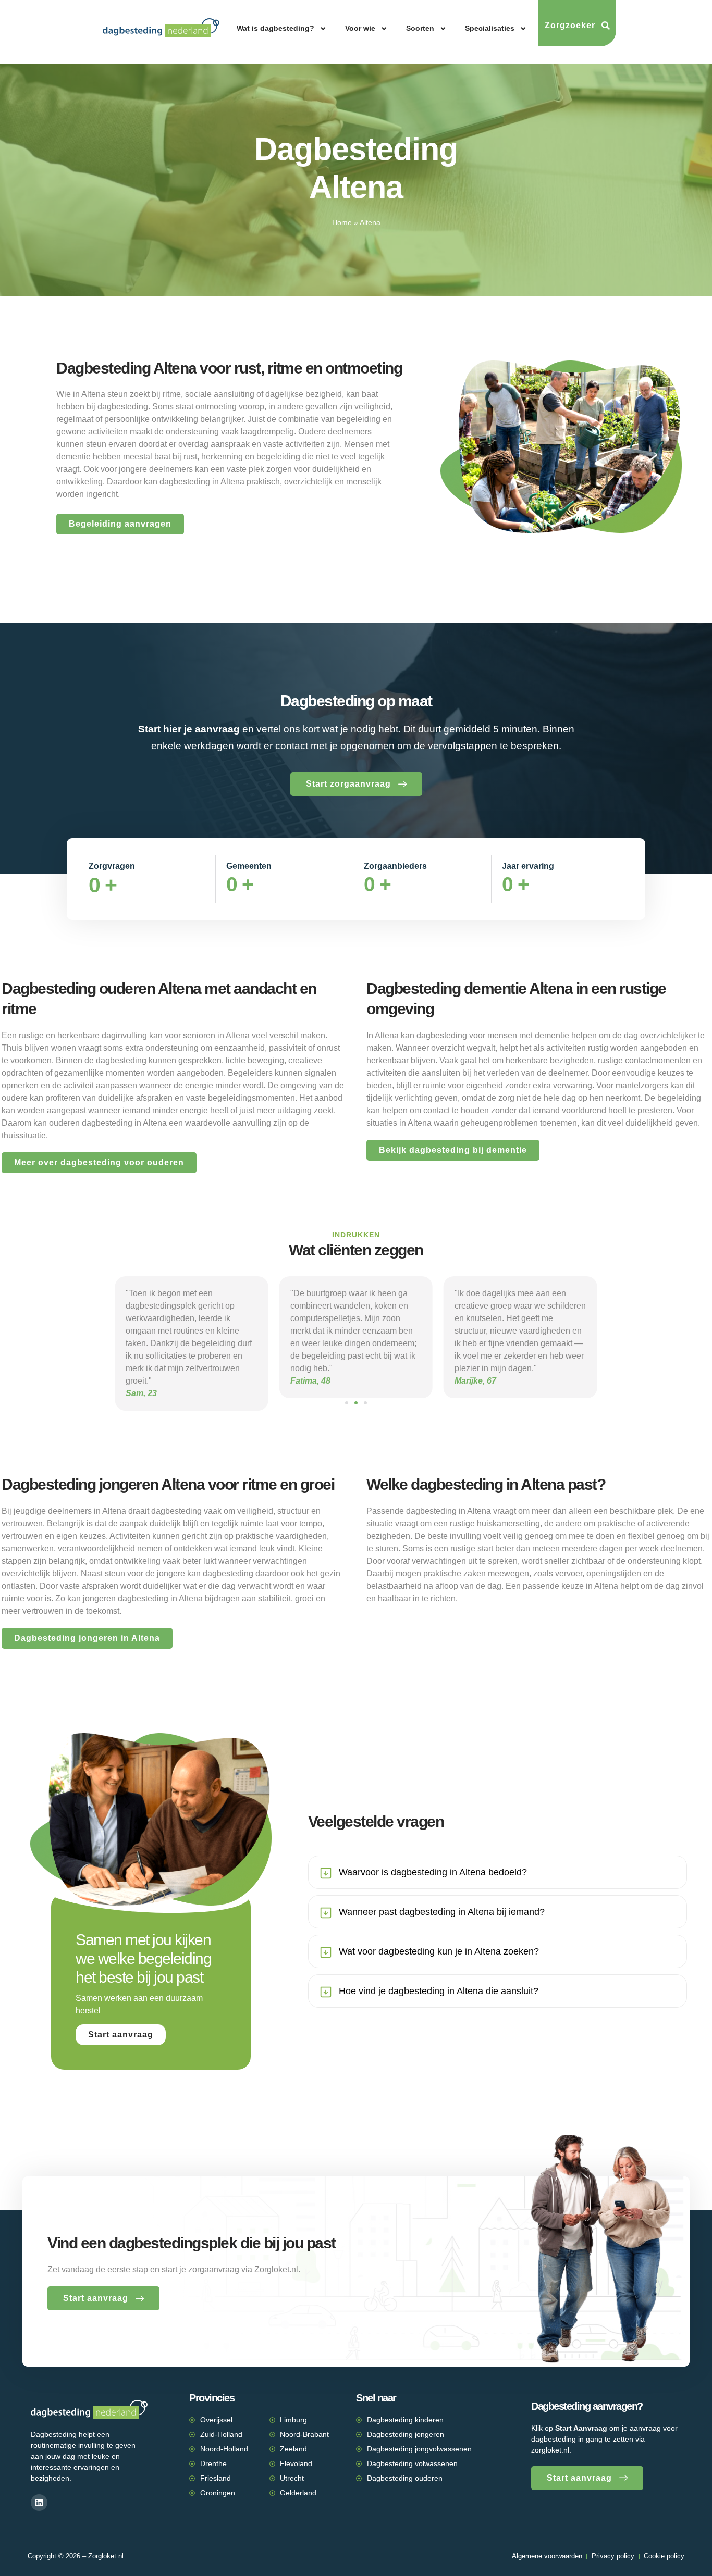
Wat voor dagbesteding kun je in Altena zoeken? (439, 1951)
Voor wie (360, 28)
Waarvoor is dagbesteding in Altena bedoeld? (433, 1872)
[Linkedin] (39, 2503)
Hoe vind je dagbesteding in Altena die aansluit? (439, 1991)
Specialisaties (490, 28)
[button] (347, 1403)
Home (342, 223)
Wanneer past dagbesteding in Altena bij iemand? (442, 1912)
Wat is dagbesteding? (275, 28)
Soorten (420, 28)
